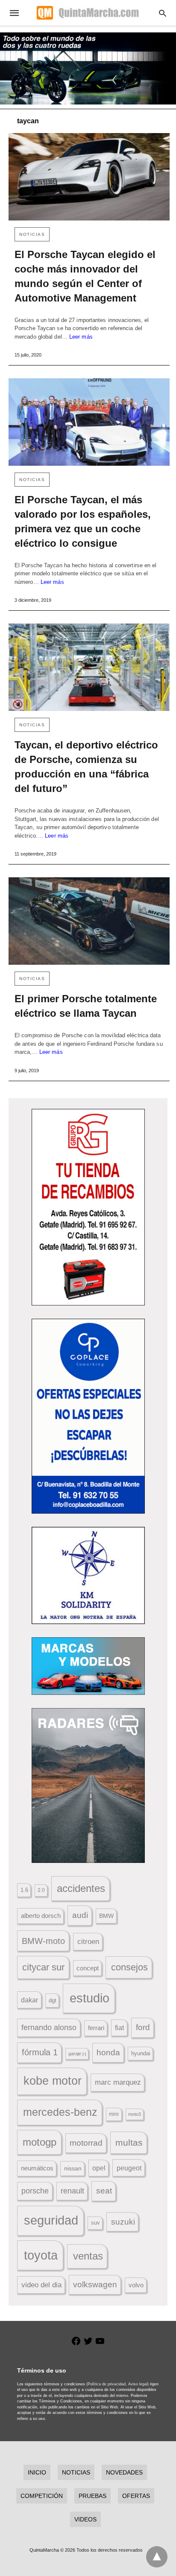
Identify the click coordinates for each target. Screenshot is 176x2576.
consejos (129, 1967)
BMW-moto (43, 1941)
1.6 (24, 1890)
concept (88, 1968)
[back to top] (157, 2557)
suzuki (123, 2222)
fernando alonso (49, 2028)
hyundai (141, 2053)
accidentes (81, 1888)
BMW (106, 1916)
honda (108, 2052)
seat (104, 2191)
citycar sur (43, 1967)
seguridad (51, 2220)
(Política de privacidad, (107, 2384)
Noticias (32, 234)
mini (114, 2114)
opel (99, 2168)
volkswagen (95, 2284)
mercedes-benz (60, 2112)
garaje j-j (77, 2054)
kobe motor (53, 2081)
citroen (88, 1942)
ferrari (96, 2028)
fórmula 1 (40, 2052)
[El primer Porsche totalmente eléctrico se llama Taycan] (89, 921)
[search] (163, 13)
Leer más (81, 337)
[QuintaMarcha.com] (88, 13)
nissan (73, 2168)
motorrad (86, 2143)
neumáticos (37, 2168)
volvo (136, 2285)
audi (80, 1915)
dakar (29, 2000)
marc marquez (118, 2082)
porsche (35, 2191)
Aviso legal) (138, 2384)
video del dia (41, 2285)
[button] (88, 1207)
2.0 (41, 1890)
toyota (41, 2255)
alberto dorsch (41, 1916)
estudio (89, 1998)
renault (72, 2191)
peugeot (129, 2168)
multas (129, 2142)
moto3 (135, 2114)
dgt (53, 2000)
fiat (119, 2028)
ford (143, 2027)
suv (95, 2223)
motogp (40, 2142)
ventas (88, 2256)
